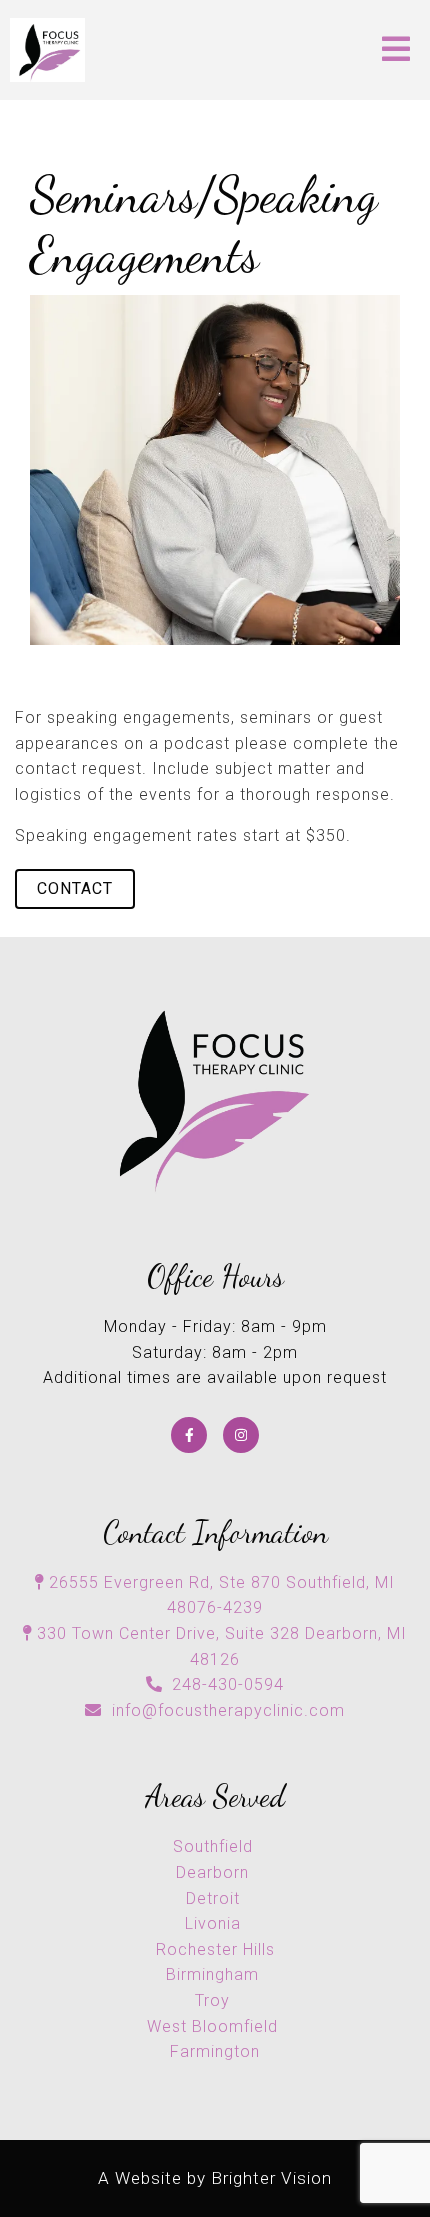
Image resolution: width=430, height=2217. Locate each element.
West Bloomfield (215, 2026)
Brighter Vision (271, 2178)
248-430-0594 (228, 1684)
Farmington (215, 2051)
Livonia (215, 1923)
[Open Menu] (396, 50)
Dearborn (215, 1872)
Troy (215, 2000)
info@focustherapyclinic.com (228, 1710)
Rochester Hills (215, 1949)
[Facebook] (189, 1435)
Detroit (215, 1898)
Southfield (215, 1846)
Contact (75, 888)
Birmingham (215, 1974)
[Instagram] (241, 1435)
